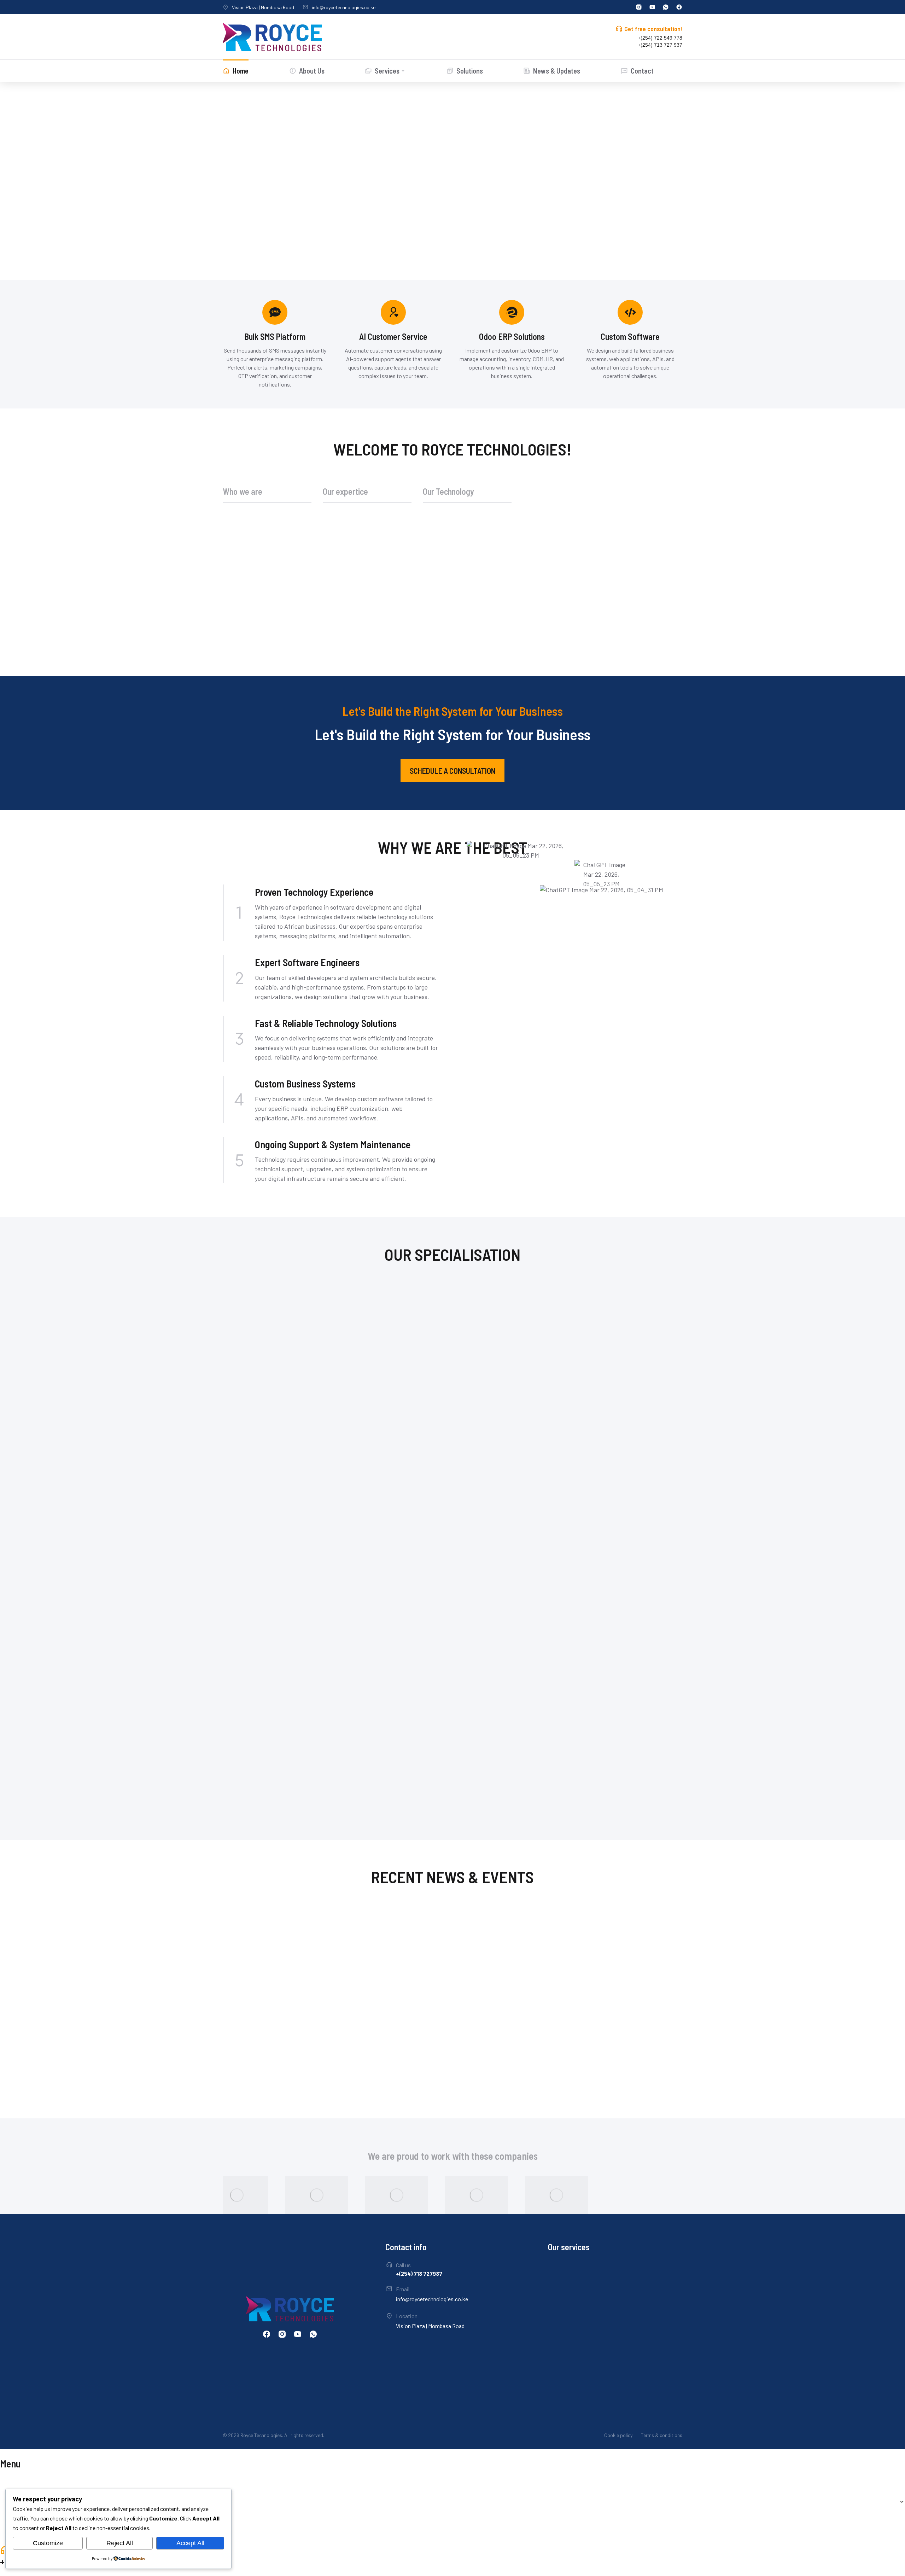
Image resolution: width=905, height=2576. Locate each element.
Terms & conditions (662, 2435)
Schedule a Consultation (452, 771)
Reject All (120, 2543)
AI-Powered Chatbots (264, 1766)
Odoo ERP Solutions (324, 1939)
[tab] (267, 495)
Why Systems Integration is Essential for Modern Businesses (394, 1985)
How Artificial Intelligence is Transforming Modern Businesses (397, 2048)
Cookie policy (618, 2435)
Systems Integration (325, 2005)
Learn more (243, 1796)
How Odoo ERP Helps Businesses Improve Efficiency (400, 1924)
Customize (48, 2543)
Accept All (190, 2543)
